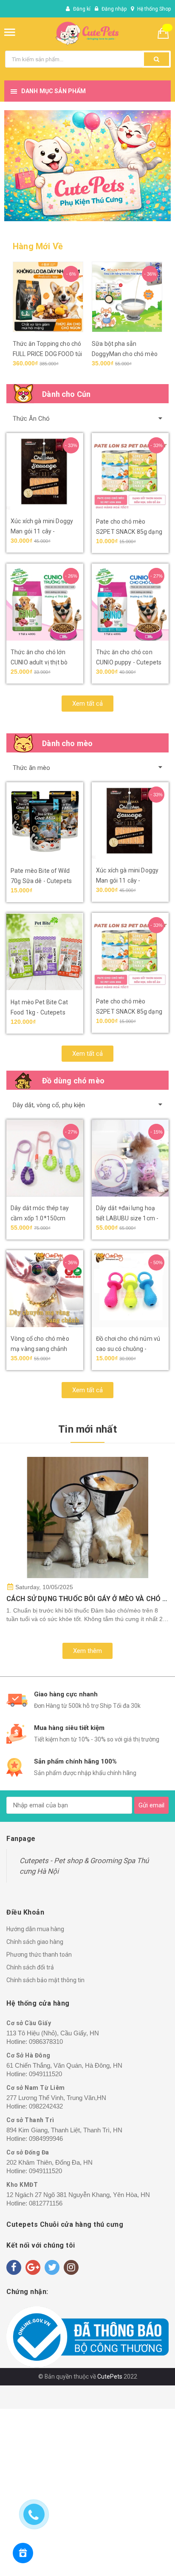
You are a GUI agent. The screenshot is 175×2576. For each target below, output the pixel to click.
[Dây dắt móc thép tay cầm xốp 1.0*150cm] (45, 1158)
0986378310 (46, 2042)
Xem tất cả (87, 704)
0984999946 (46, 2139)
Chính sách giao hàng (35, 1942)
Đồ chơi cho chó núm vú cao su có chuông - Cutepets (128, 1349)
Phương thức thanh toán (39, 1955)
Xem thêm (87, 1651)
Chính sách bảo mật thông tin (45, 1980)
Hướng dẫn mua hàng (35, 1929)
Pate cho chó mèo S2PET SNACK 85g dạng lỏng (129, 532)
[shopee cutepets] (87, 166)
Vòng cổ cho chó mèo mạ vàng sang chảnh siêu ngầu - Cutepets (40, 1349)
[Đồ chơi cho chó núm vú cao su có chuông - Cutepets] (130, 1289)
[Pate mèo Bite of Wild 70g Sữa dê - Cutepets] (45, 821)
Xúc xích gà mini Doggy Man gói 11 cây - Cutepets (42, 531)
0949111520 (45, 2074)
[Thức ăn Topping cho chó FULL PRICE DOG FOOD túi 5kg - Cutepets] (48, 297)
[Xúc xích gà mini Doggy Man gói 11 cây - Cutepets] (45, 471)
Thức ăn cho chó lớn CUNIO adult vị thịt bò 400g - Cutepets (39, 662)
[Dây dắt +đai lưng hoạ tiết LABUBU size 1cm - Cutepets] (130, 1158)
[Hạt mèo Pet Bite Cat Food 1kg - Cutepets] (45, 952)
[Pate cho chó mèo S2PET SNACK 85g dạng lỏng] (130, 472)
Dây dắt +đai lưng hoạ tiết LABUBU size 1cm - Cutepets (127, 1218)
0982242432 (46, 2106)
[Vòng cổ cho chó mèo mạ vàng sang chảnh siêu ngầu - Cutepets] (45, 1289)
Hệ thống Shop (154, 9)
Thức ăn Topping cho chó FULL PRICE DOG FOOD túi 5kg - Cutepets (47, 354)
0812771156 (46, 2203)
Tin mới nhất (87, 1429)
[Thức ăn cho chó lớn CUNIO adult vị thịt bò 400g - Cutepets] (45, 602)
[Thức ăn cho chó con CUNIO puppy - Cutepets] (130, 602)
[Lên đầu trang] (130, 2559)
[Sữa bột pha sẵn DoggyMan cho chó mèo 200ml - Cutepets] (127, 297)
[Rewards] (23, 2553)
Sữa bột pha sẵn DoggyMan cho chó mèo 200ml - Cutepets (125, 354)
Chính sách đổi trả (30, 1967)
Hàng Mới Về (38, 246)
